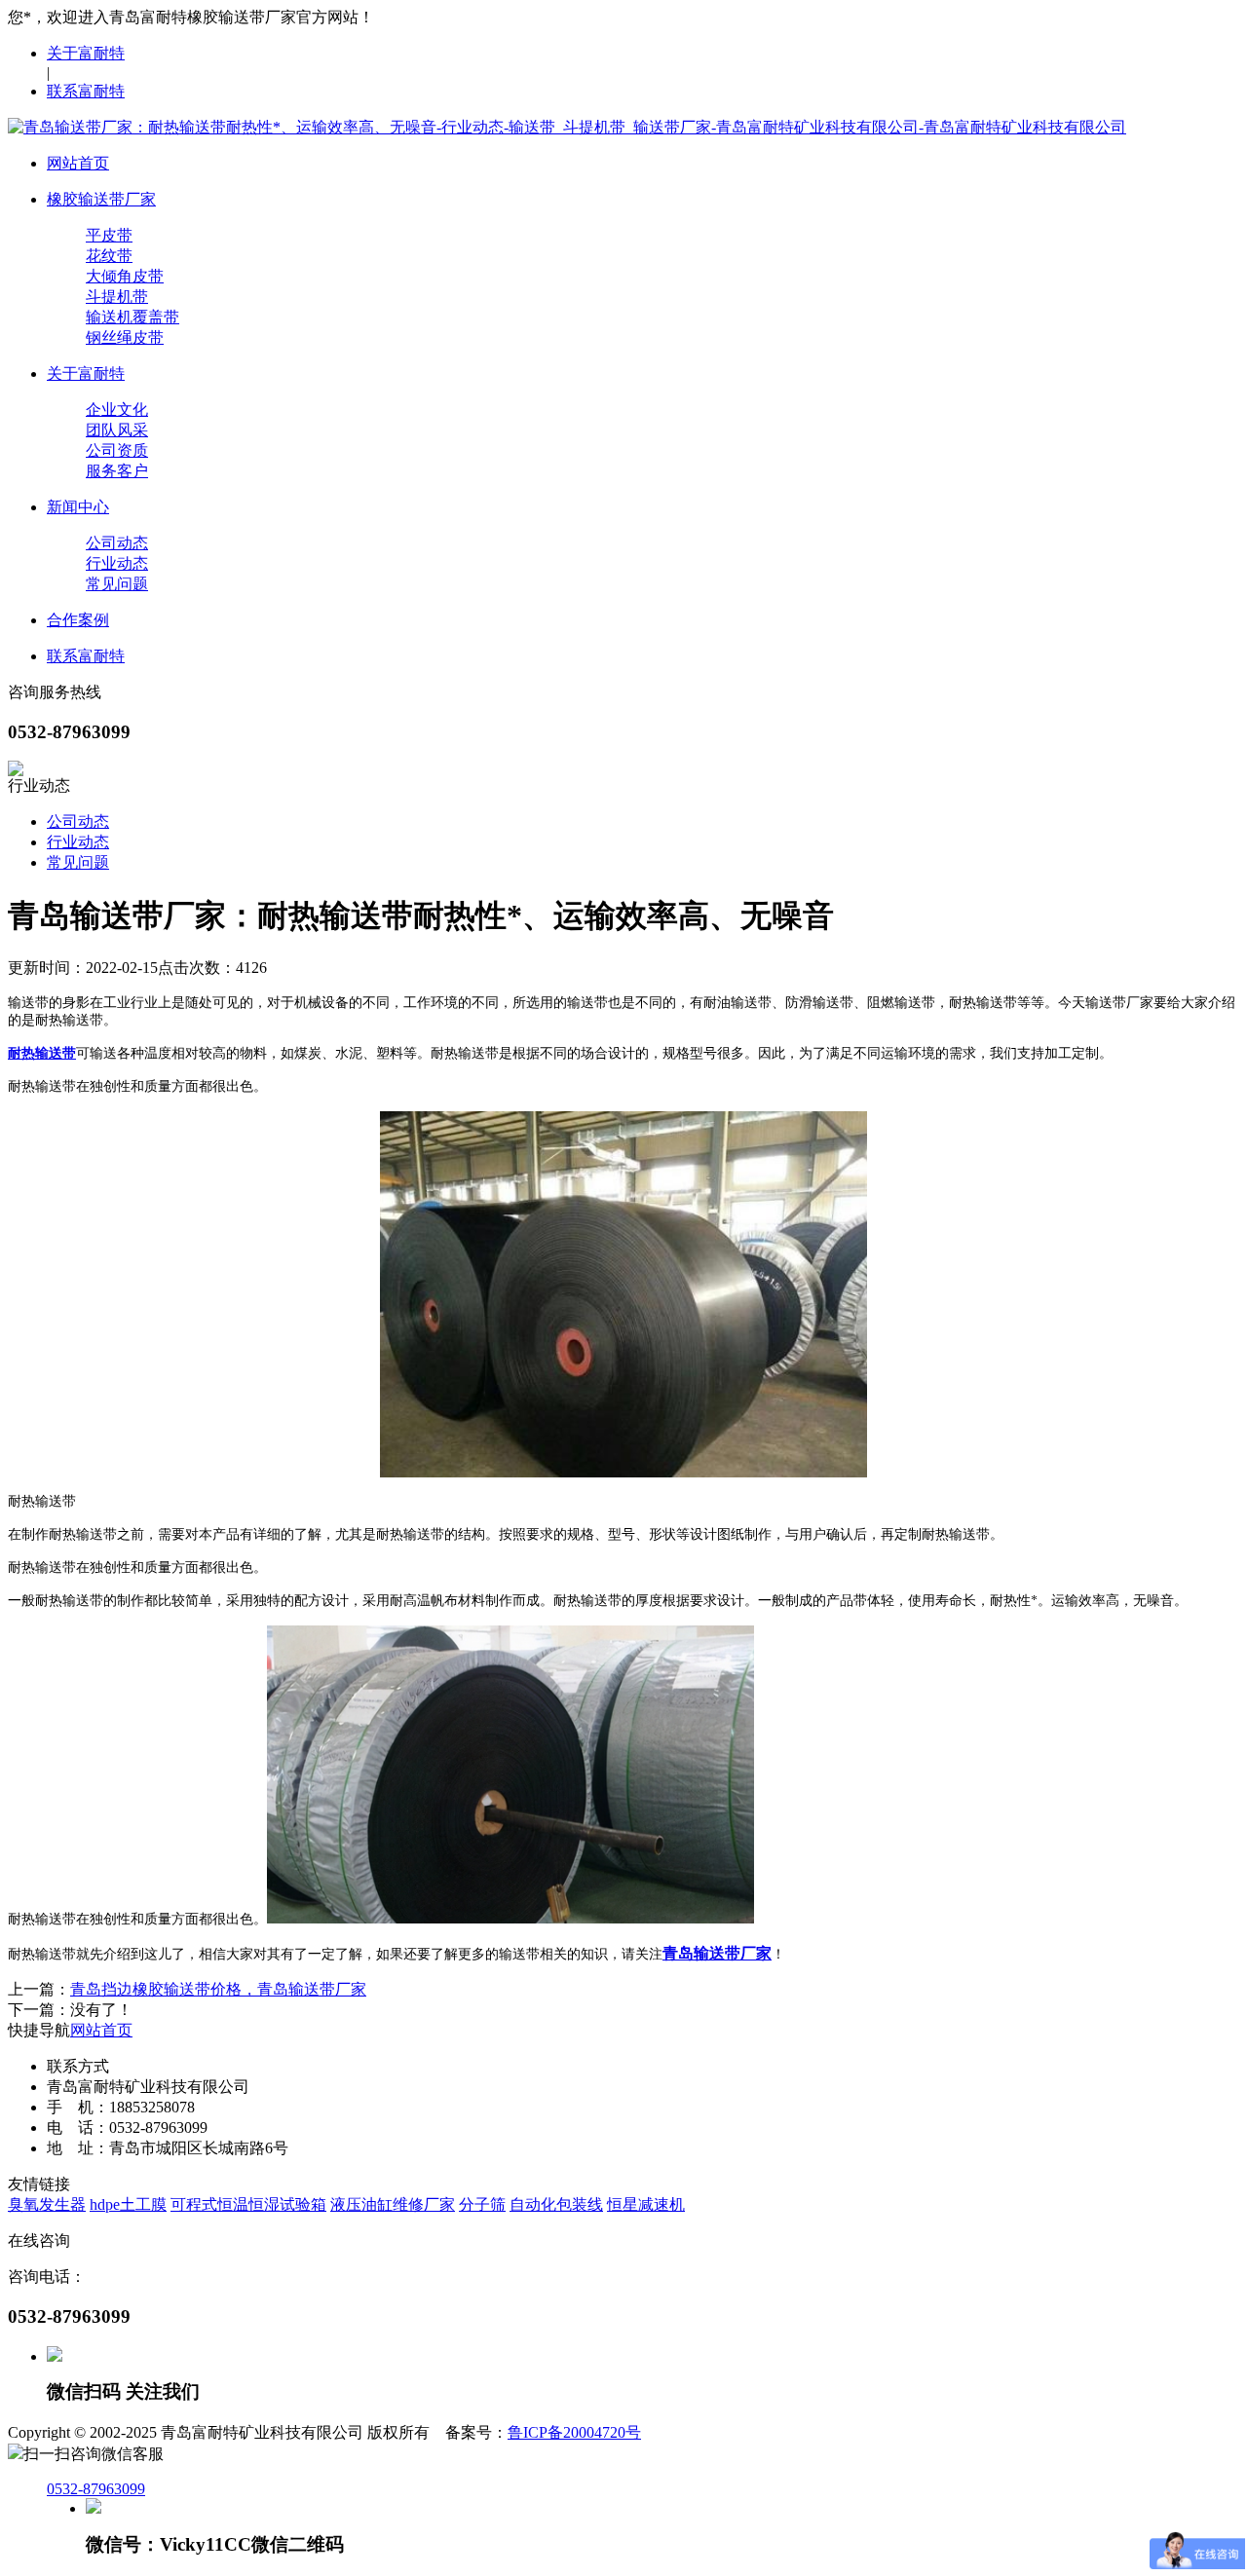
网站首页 (101, 2030)
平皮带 (109, 235)
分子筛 (482, 2204)
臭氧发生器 (47, 2204)
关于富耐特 (86, 53)
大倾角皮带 (125, 276)
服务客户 (117, 471)
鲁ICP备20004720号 (574, 2432)
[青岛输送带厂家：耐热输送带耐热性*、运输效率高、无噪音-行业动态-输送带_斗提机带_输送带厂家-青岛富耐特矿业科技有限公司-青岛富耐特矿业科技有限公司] (567, 127)
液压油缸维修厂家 (393, 2204)
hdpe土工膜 (128, 2204)
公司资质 (117, 450)
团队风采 (117, 430)
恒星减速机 (646, 2204)
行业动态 (117, 563)
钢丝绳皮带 (125, 337)
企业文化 (117, 410)
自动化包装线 (556, 2204)
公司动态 (117, 543)
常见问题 (117, 584)
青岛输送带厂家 (717, 1953)
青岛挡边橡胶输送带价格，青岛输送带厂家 (218, 1989)
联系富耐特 (86, 91)
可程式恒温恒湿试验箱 (248, 2204)
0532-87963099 (96, 2489)
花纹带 (109, 256)
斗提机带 (117, 297)
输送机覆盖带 (132, 317)
